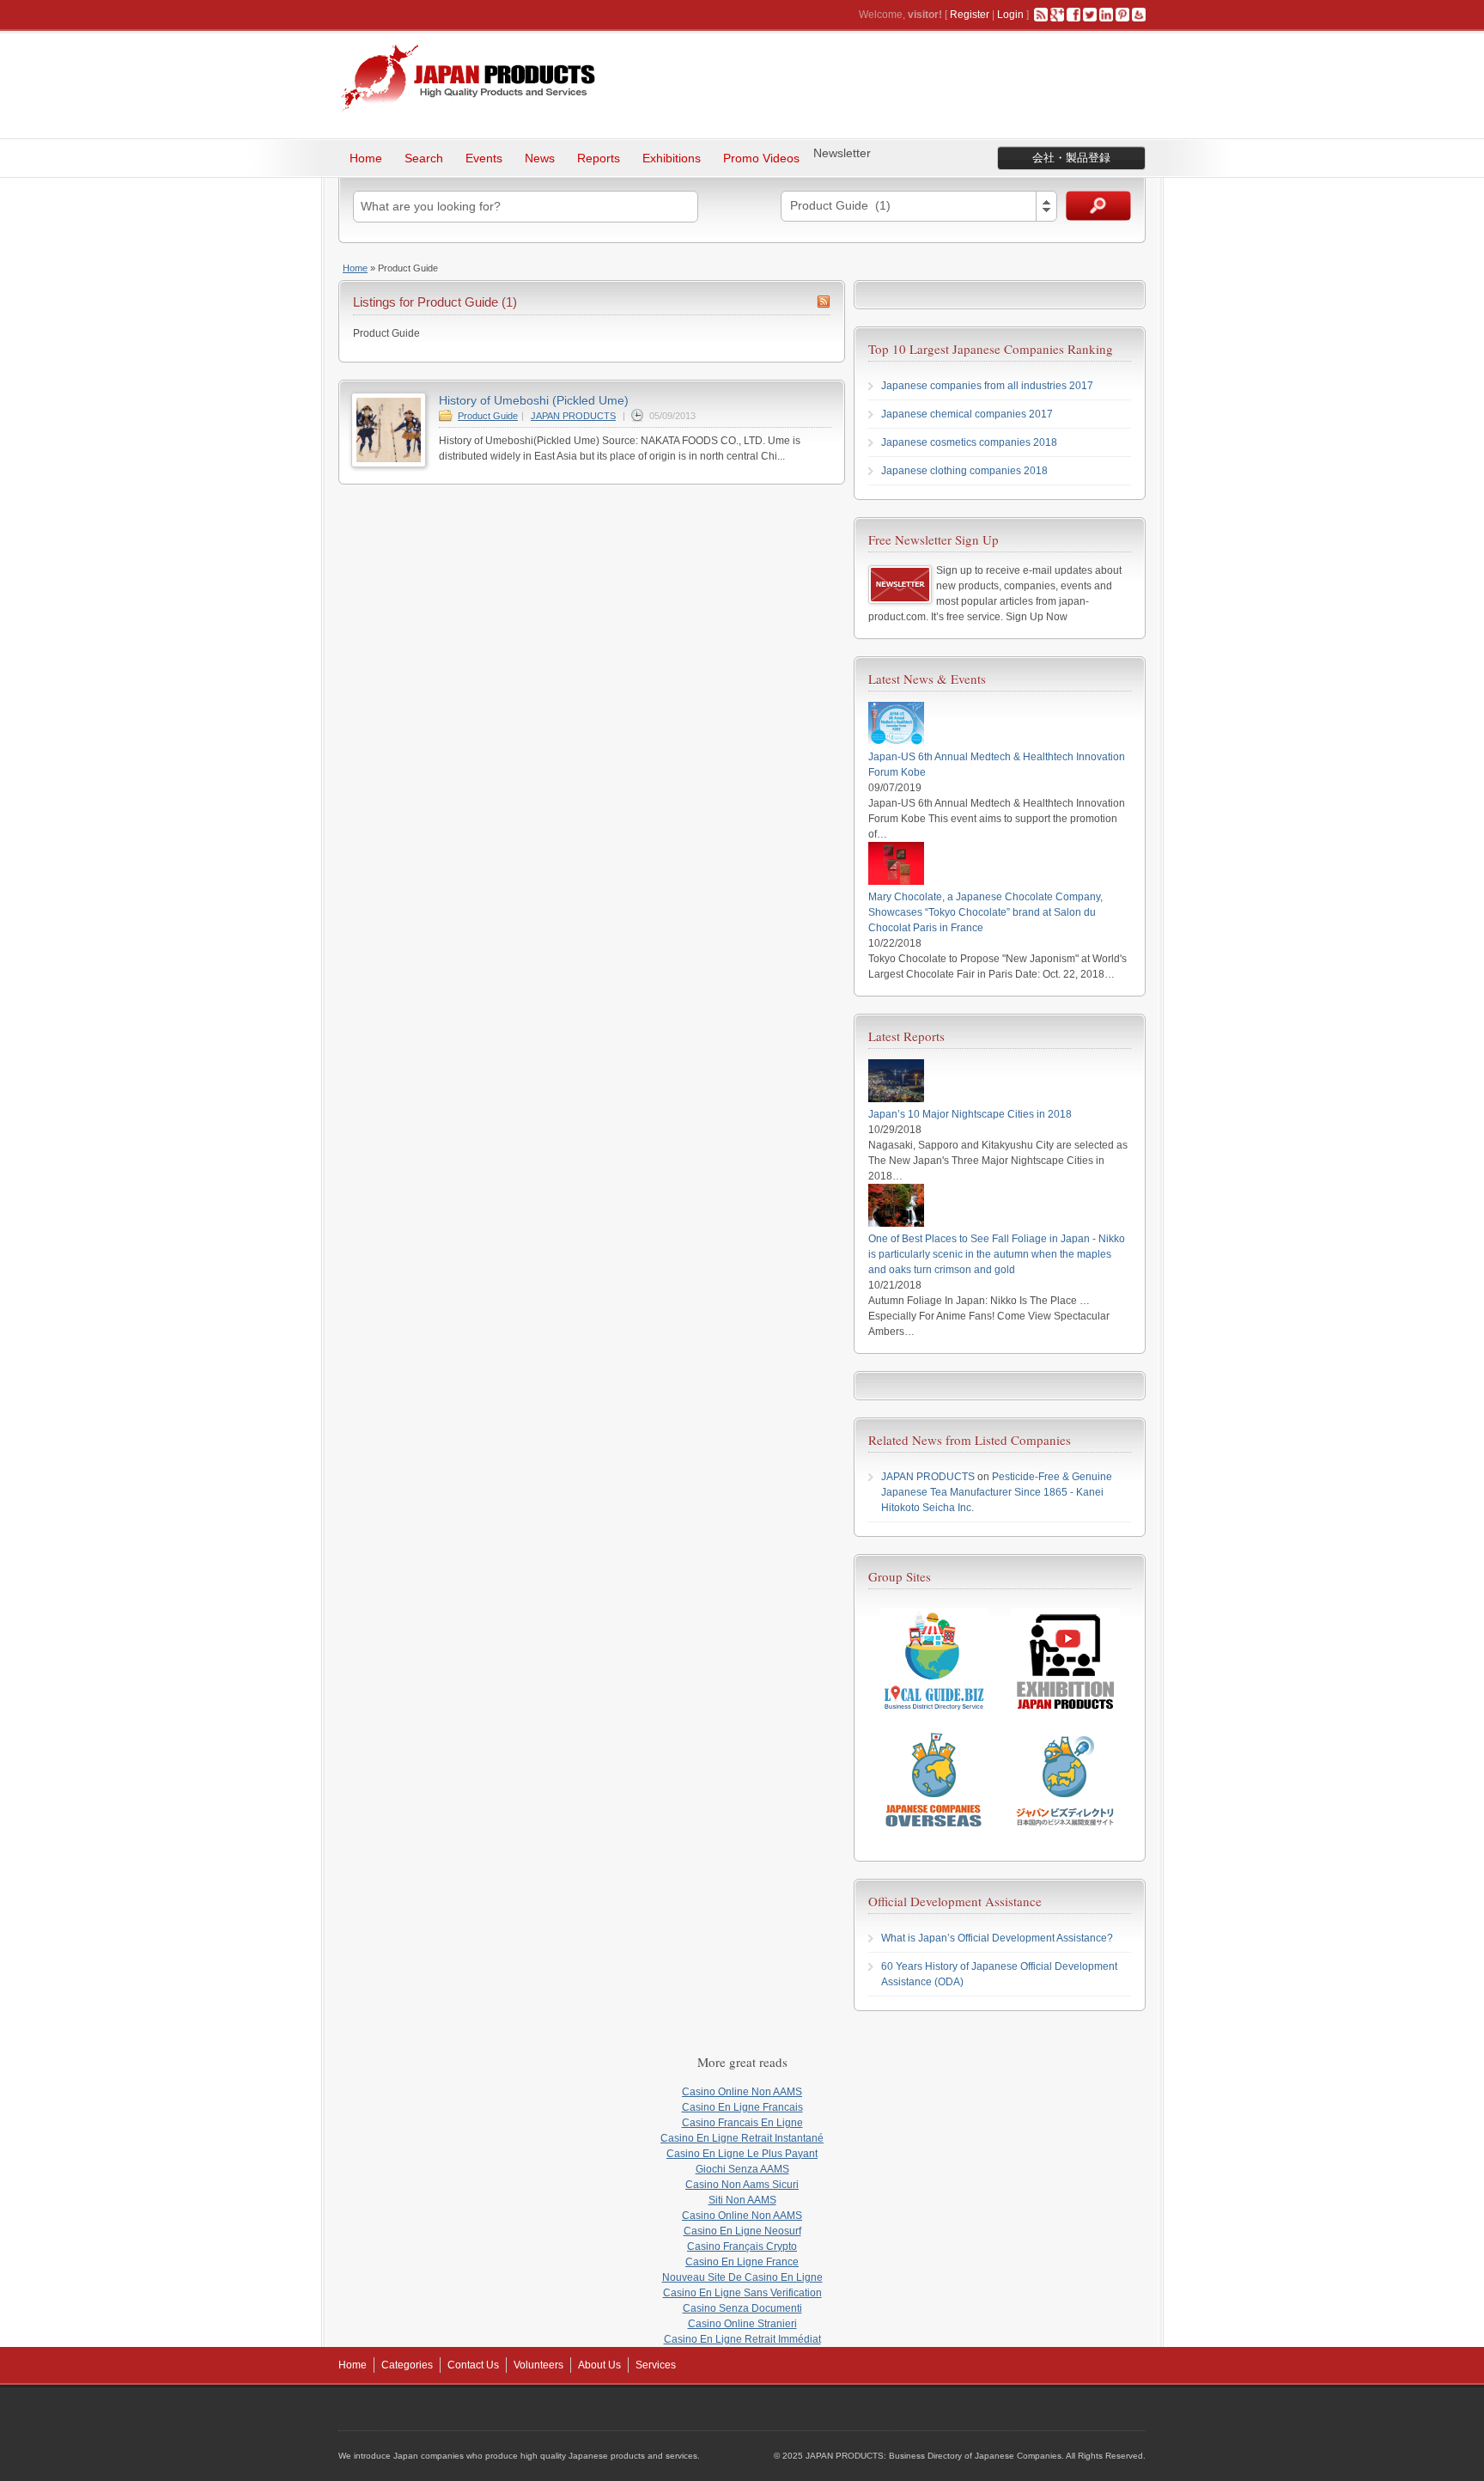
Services (656, 2365)
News (540, 158)
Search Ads (1098, 206)
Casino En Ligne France (742, 2262)
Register (970, 15)
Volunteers (538, 2365)
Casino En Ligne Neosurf (742, 2231)
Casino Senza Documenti (742, 2308)
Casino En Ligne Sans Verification (742, 2293)
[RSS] (1041, 15)
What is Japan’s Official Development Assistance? (997, 1938)
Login (1010, 15)
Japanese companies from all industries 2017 (987, 386)
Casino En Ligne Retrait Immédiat (742, 2339)
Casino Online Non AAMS (742, 2092)
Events (484, 158)
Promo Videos (761, 158)
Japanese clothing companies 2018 (964, 471)
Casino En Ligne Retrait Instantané (742, 2138)
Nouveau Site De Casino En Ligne (742, 2277)
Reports (599, 158)
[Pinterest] (1122, 15)
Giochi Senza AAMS (742, 2169)
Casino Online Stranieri (742, 2324)
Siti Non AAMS (742, 2200)
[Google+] (1057, 15)
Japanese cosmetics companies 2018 (969, 442)
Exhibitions (672, 158)
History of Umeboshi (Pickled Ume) (534, 400)
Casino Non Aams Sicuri (742, 2185)
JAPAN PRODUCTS (573, 416)
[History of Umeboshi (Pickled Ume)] (389, 464)
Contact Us (473, 2365)
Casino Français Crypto (742, 2246)
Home (366, 158)
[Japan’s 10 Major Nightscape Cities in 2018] (896, 1099)
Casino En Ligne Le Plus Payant (742, 2154)
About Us (599, 2365)
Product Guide (488, 416)
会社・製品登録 (1071, 158)
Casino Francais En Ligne (742, 2123)
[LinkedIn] (1106, 15)
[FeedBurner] (1139, 15)
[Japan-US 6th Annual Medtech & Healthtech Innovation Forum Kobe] (896, 741)
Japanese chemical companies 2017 (967, 414)
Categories (407, 2365)
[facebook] (1073, 15)
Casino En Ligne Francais (742, 2107)
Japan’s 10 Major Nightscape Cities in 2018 (970, 1114)
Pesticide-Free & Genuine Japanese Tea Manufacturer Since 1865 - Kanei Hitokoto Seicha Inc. (997, 1492)
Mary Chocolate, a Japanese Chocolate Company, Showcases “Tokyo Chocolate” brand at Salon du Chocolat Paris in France (985, 912)
